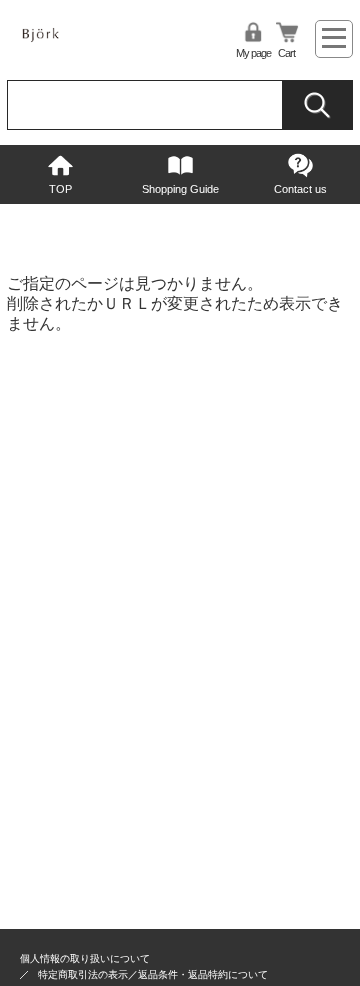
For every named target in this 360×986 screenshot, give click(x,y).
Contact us (300, 189)
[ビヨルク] (64, 44)
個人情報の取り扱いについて (85, 958)
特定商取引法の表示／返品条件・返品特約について (153, 974)
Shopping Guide (180, 189)
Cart (286, 53)
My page (253, 53)
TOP (60, 189)
